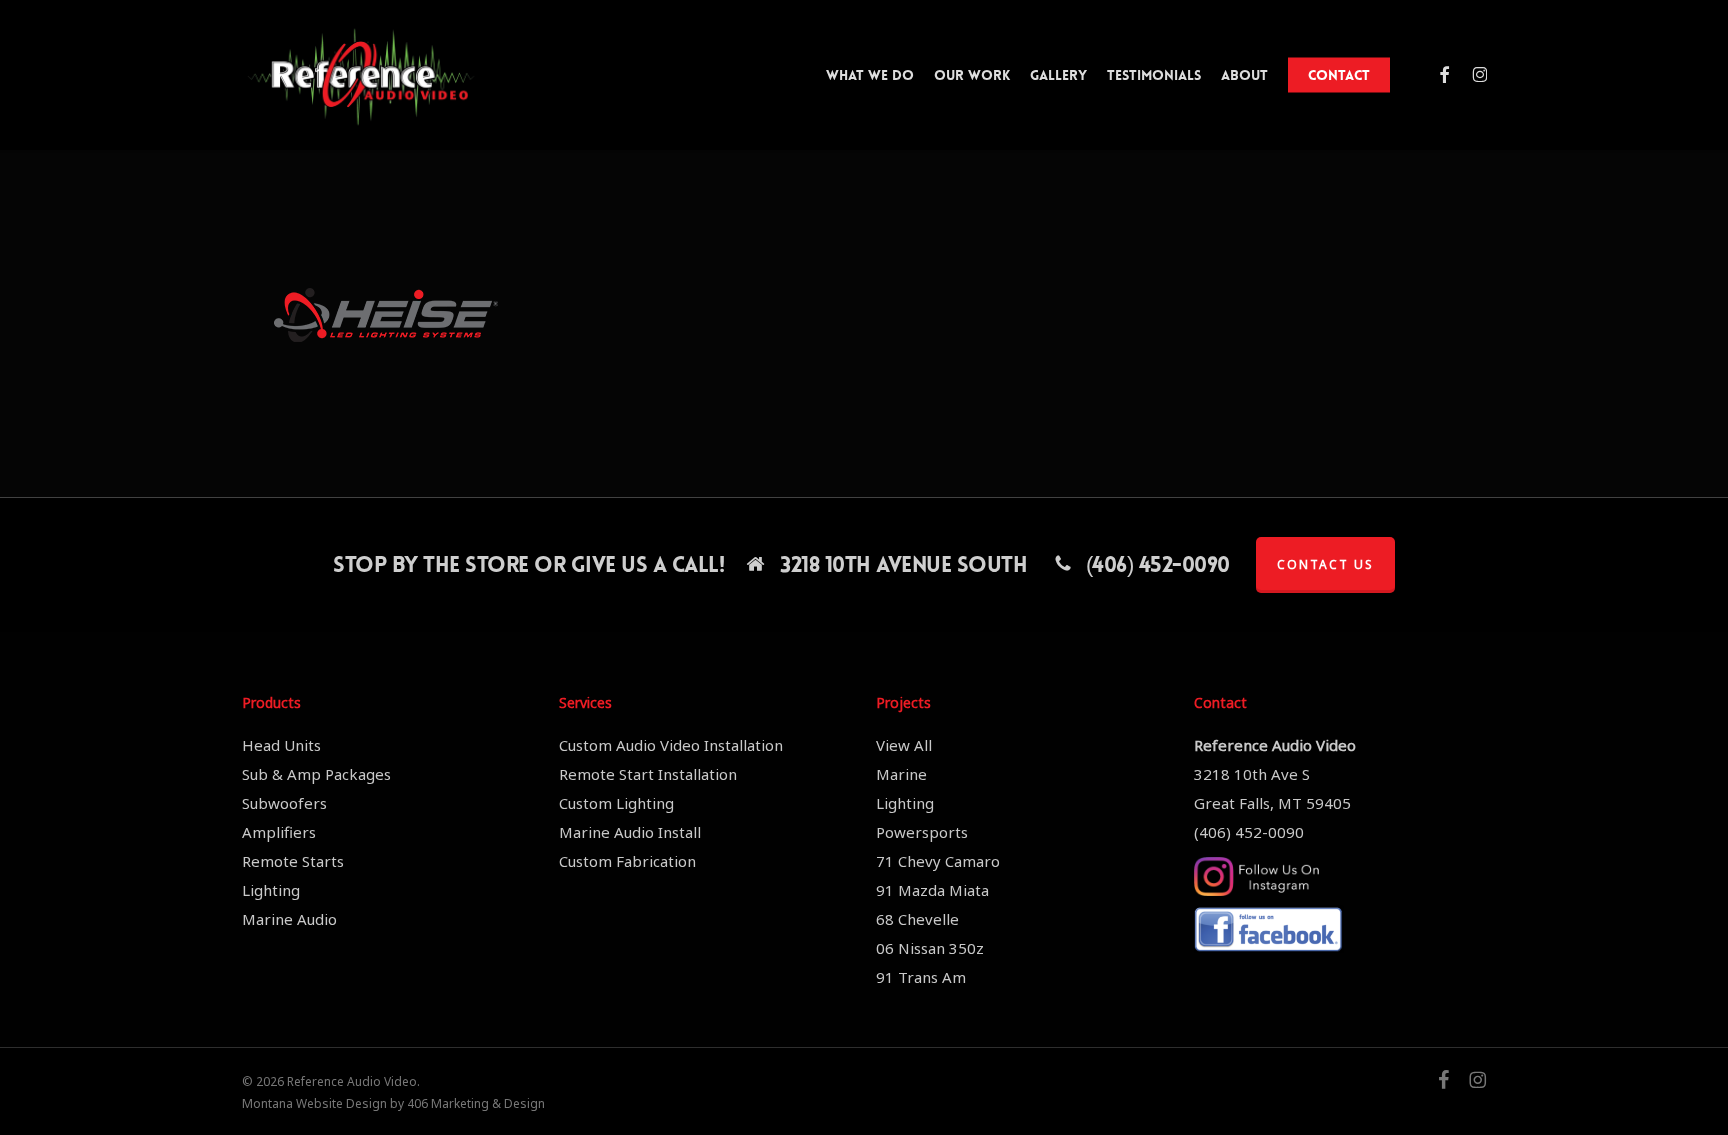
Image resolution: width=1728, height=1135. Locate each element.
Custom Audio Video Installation (671, 745)
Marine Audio (289, 919)
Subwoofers (284, 803)
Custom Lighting (616, 803)
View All (904, 745)
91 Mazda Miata (932, 890)
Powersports (922, 832)
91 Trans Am (921, 977)
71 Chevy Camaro (938, 861)
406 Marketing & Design (476, 1103)
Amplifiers (279, 832)
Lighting (271, 890)
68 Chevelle (917, 919)
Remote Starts (293, 861)
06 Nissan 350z (930, 948)
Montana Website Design (314, 1103)
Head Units (281, 745)
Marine (901, 774)
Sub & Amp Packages (316, 774)
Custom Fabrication (627, 861)
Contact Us (1325, 564)
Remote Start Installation (648, 774)
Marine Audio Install (630, 832)
